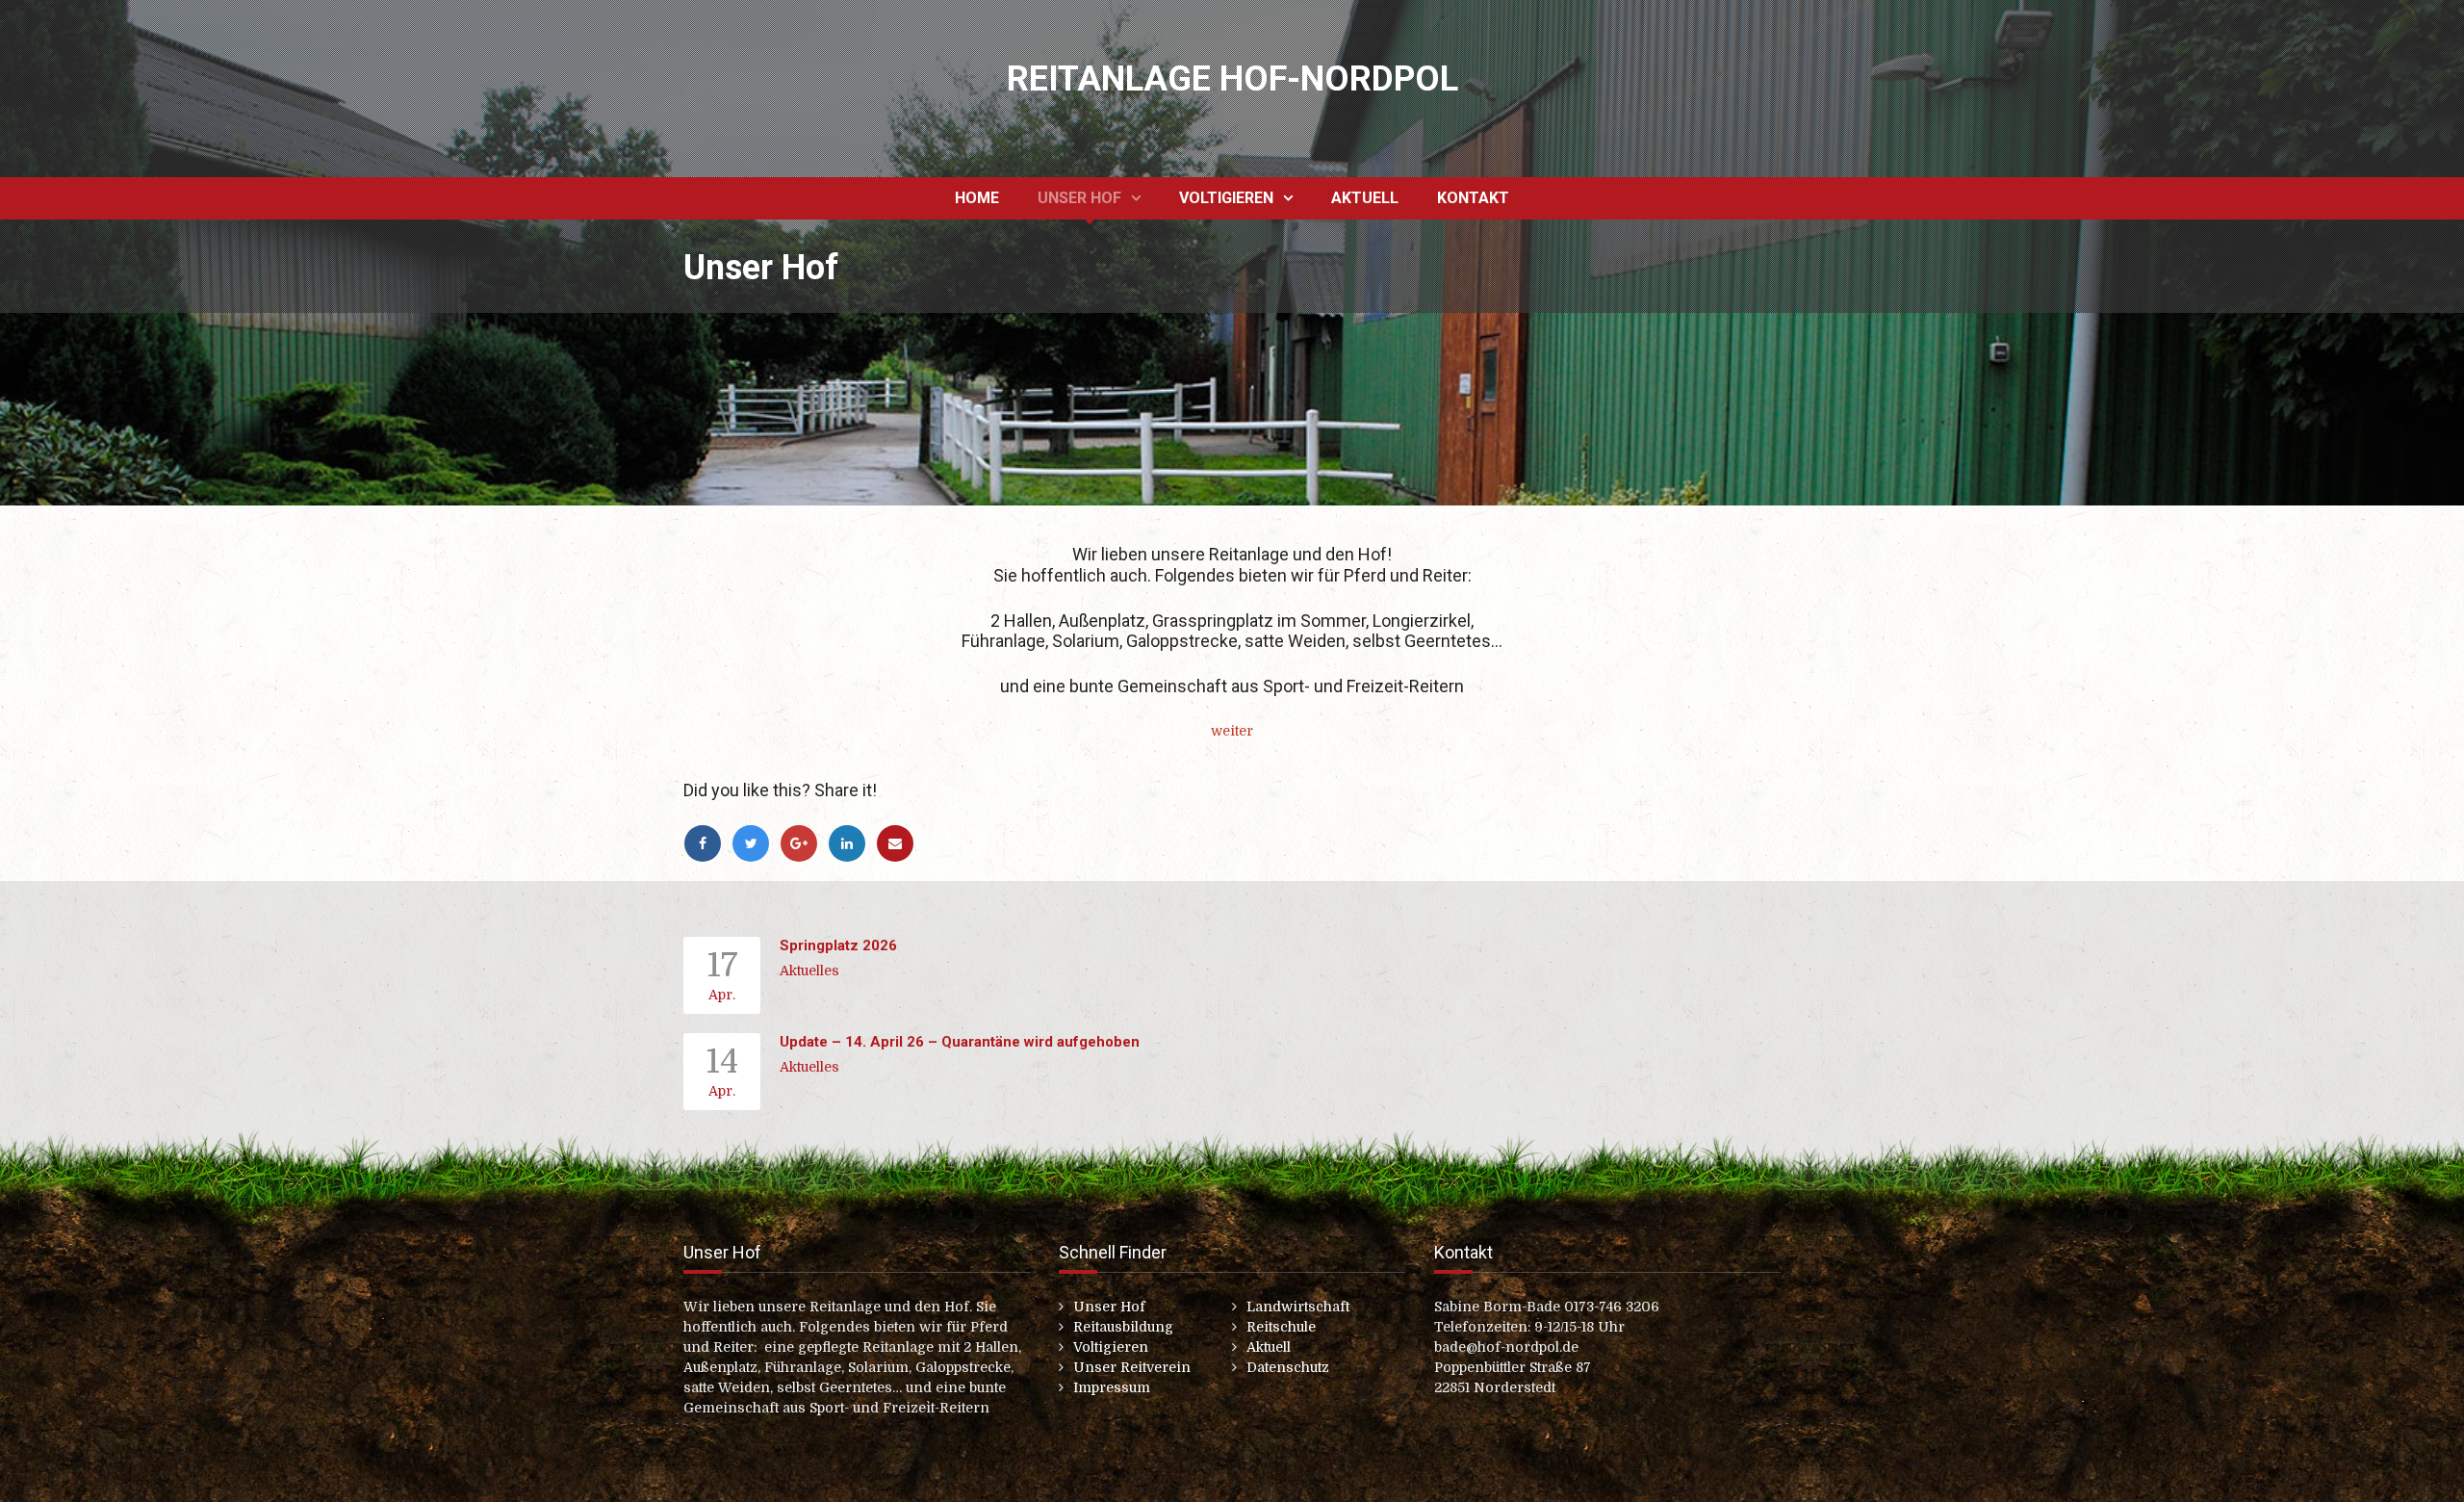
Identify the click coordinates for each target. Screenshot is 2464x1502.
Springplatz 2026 (838, 945)
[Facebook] (707, 843)
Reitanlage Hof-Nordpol (1232, 79)
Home (977, 198)
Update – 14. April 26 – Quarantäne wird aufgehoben (960, 1042)
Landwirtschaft (1298, 1307)
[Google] (804, 843)
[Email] (898, 843)
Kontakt (1473, 198)
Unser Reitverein (1132, 1367)
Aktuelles (809, 971)
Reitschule (1281, 1327)
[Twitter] (756, 843)
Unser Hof (1079, 198)
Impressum (1112, 1387)
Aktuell (1365, 198)
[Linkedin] (852, 843)
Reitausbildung (1123, 1327)
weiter (1232, 731)
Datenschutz (1288, 1367)
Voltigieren (1226, 198)
